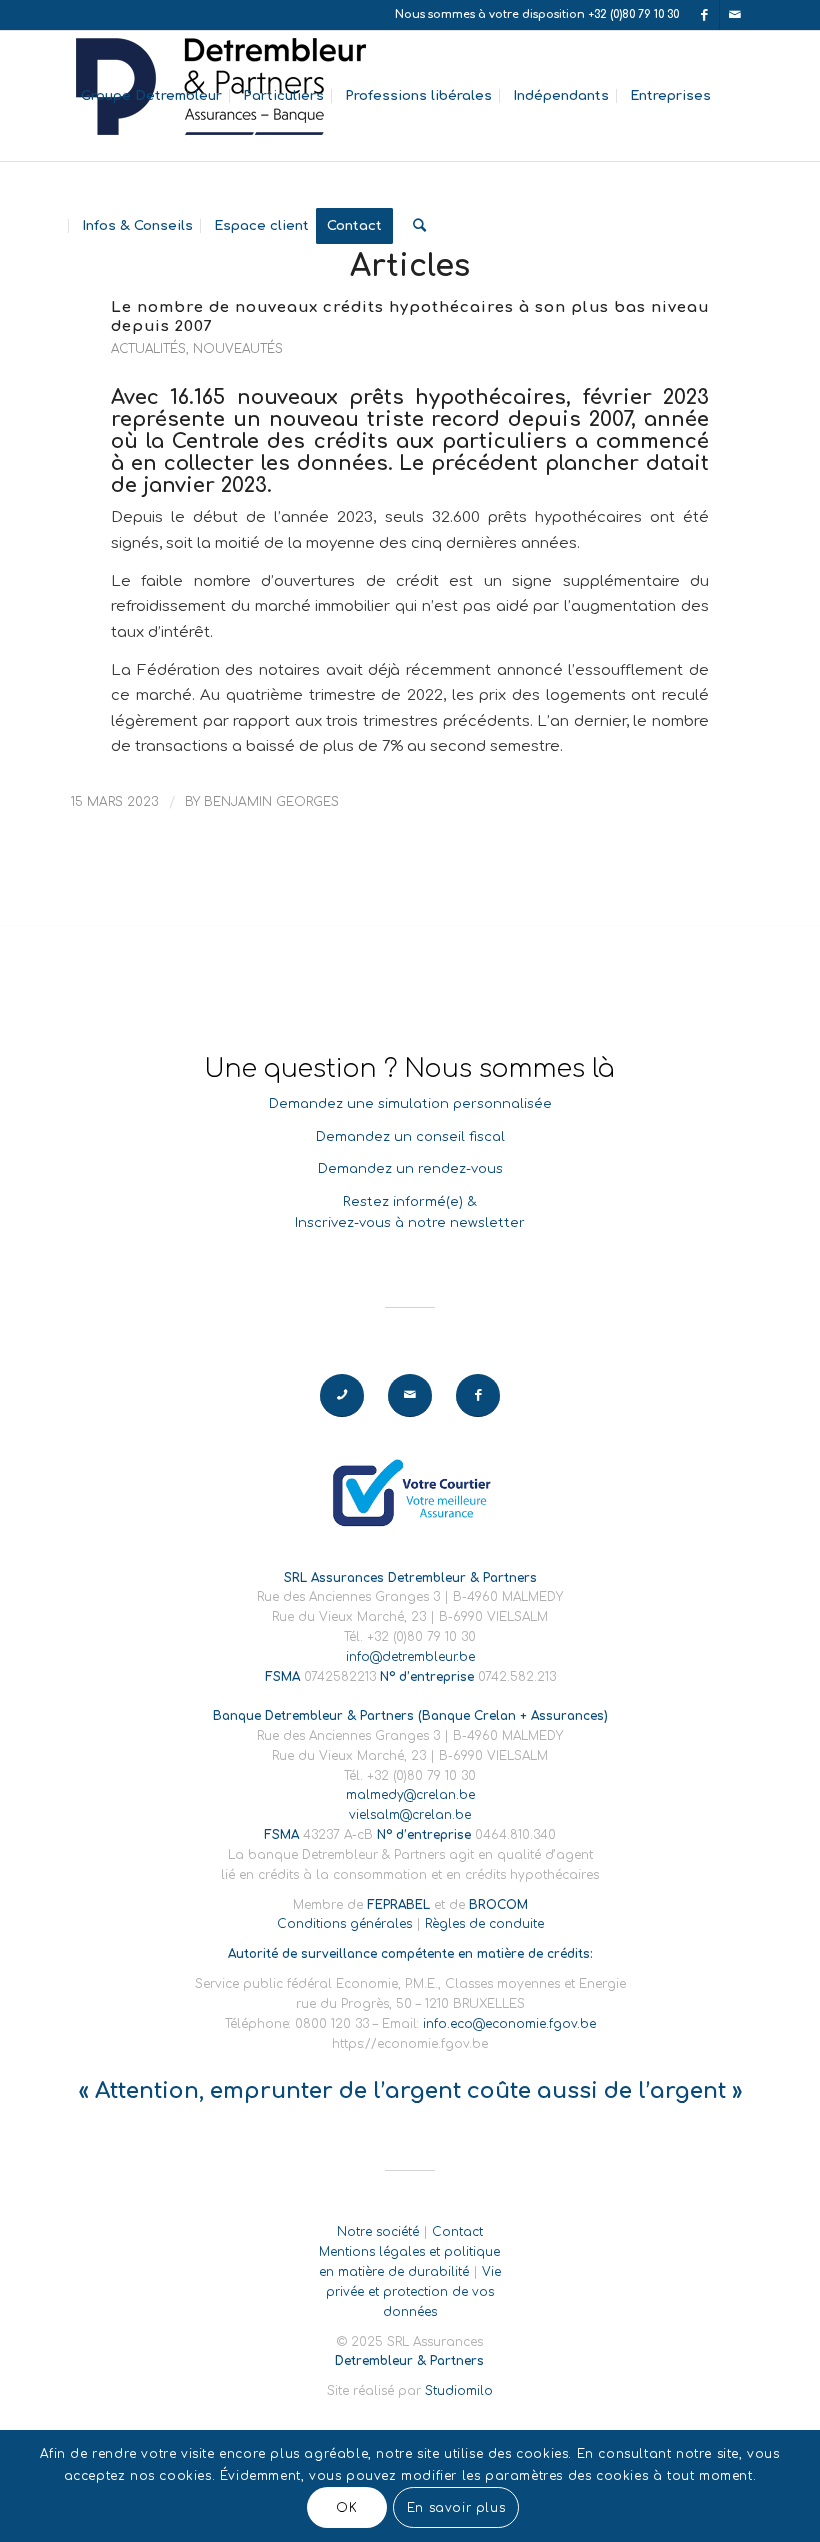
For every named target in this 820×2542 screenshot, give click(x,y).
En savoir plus (456, 2508)
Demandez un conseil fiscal (410, 1137)
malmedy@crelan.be (410, 1795)
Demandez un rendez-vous (410, 1169)
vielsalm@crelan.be (410, 1815)
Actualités (148, 349)
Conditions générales (344, 1924)
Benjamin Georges (271, 802)
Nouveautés (238, 349)
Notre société (378, 2232)
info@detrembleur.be (410, 1657)
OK (346, 2508)
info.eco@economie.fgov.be (509, 2024)
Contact (457, 2232)
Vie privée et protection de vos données (413, 2292)
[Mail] (735, 15)
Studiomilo (459, 2391)
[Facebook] (704, 15)
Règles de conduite (484, 1924)
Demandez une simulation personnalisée (410, 1104)
